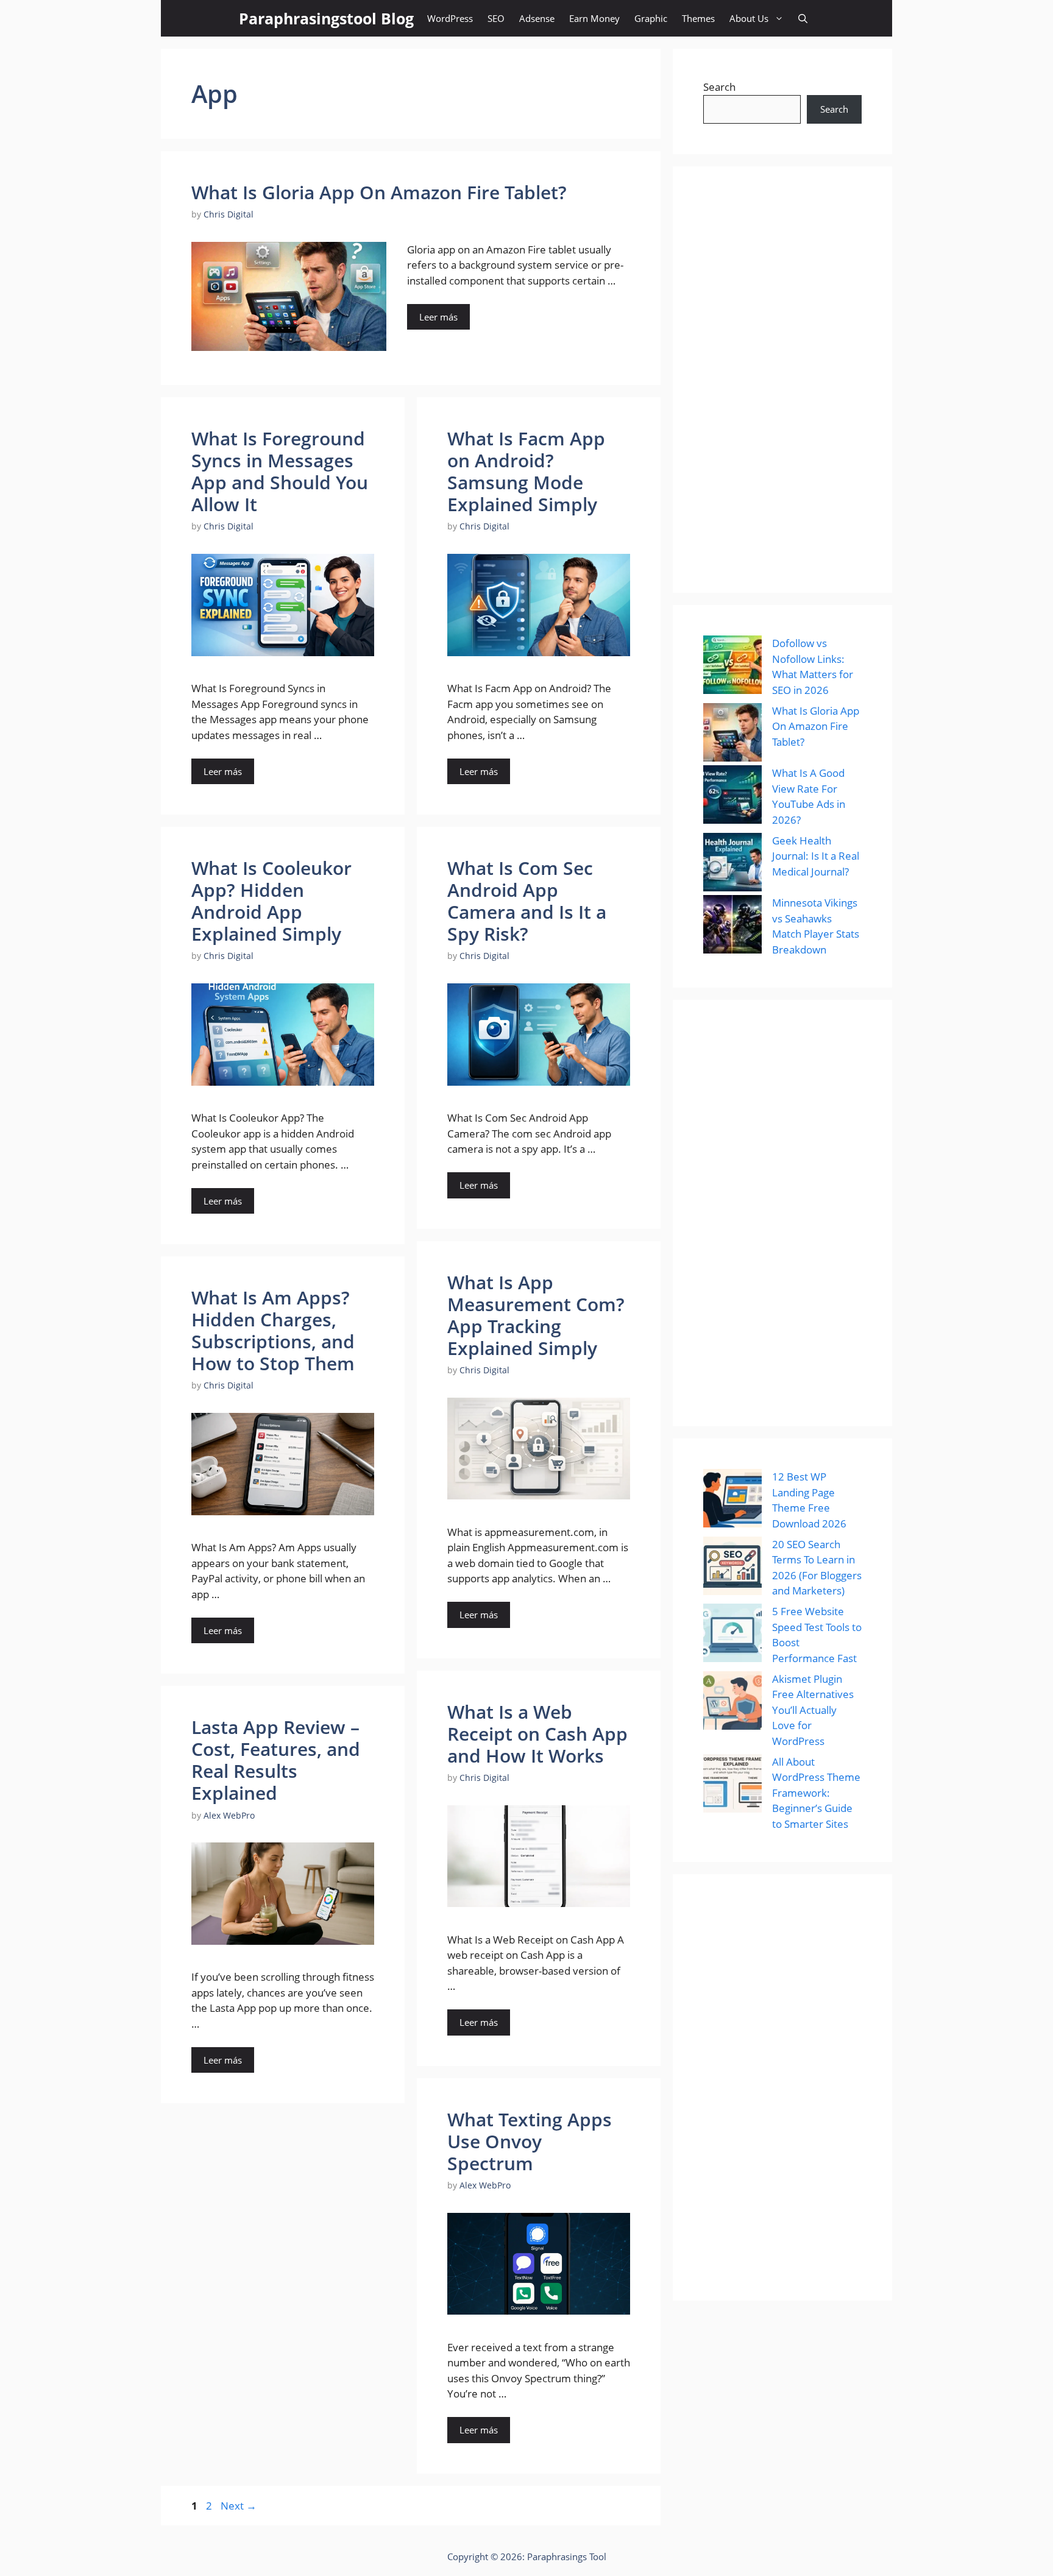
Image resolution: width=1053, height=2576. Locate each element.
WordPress (450, 18)
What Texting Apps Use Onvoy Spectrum (530, 2141)
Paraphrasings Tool (567, 2557)
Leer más (438, 317)
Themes (698, 18)
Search (719, 87)
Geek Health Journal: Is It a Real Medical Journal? (816, 856)
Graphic (651, 18)
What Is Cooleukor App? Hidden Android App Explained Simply (271, 901)
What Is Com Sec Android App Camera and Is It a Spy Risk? (527, 901)
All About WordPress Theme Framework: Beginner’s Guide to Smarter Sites (816, 1793)
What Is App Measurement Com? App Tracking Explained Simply (536, 1315)
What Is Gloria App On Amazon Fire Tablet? (379, 192)
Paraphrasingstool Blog (326, 18)
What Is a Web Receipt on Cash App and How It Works (537, 1734)
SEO (496, 18)
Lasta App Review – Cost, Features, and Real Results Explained (276, 1760)
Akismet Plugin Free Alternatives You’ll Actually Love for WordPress (813, 1710)
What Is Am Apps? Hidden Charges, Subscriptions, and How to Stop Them (273, 1330)
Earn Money (594, 18)
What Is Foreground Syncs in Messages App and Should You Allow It (280, 471)
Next (239, 2506)
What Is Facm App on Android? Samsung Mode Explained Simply (526, 471)
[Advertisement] (782, 380)
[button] (803, 18)
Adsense (537, 18)
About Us (749, 18)
